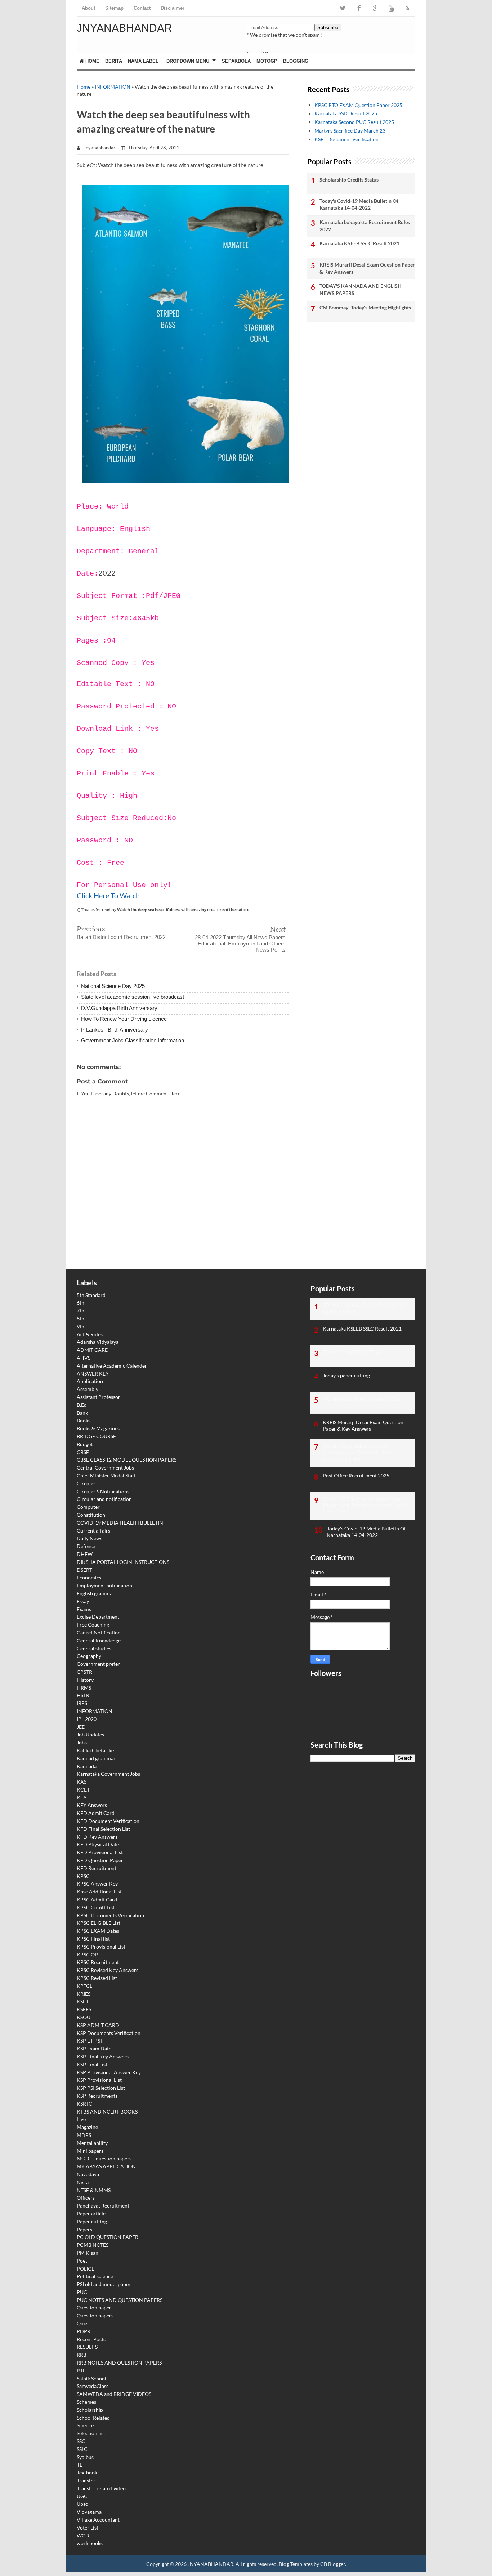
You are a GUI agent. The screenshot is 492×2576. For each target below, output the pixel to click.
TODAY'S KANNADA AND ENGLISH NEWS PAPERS (361, 289)
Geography (89, 1656)
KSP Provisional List (99, 2080)
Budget (85, 1444)
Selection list (91, 2433)
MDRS (84, 2135)
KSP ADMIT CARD (98, 2025)
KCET (83, 1790)
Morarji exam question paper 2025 (361, 1399)
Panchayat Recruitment (103, 2206)
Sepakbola (236, 61)
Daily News (90, 1538)
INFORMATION (113, 87)
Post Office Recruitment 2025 (356, 1475)
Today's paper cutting (346, 1375)
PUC (82, 2292)
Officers (86, 2198)
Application (90, 1381)
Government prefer (98, 1664)
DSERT (84, 1570)
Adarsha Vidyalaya (98, 1342)
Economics (89, 1577)
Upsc (82, 2504)
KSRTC (84, 2104)
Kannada (87, 1766)
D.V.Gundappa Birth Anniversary (119, 1008)
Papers (84, 2229)
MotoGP (267, 61)
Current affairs (93, 1531)
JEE (81, 1727)
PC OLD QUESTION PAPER (108, 2237)
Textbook (87, 2472)
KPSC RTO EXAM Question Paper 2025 (358, 105)
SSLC (82, 2449)
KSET (83, 2001)
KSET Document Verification (346, 139)
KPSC (83, 1876)
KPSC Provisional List (101, 1947)
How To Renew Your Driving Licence (124, 1019)
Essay (83, 1601)
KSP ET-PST (90, 2041)
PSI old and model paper (104, 2284)
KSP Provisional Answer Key (109, 2072)
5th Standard (91, 1295)
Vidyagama (89, 2512)
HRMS (84, 1688)
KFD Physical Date (98, 1844)
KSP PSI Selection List (101, 2088)
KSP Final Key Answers (103, 2056)
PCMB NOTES (93, 2245)
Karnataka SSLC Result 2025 (346, 113)
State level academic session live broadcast (133, 997)
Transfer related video (101, 2488)
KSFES (84, 2009)
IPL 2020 (87, 1719)
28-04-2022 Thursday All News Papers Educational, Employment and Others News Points (240, 943)
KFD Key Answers (97, 1837)
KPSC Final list (93, 1939)
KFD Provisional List (100, 1852)
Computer (88, 1507)
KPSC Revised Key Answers (108, 1970)
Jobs (82, 1742)
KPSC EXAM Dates (98, 1931)
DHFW (85, 1554)
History (85, 1680)
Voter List (88, 2528)
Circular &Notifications (103, 1491)
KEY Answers (92, 1805)
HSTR (83, 1695)
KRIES (84, 1994)
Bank (82, 1413)
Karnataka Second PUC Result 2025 (354, 122)
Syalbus (85, 2457)
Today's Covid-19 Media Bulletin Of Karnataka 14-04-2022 (359, 204)
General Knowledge (99, 1640)
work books (90, 2543)
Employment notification (104, 1585)
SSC (81, 2441)
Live (81, 2119)
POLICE (86, 2269)
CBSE (83, 1452)
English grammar (96, 1593)
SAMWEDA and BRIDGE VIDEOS (114, 2394)
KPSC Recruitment (98, 1962)
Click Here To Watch (108, 895)
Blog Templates (296, 2564)
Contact (142, 8)
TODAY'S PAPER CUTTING (353, 1352)
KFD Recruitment (97, 1868)
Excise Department (98, 1617)
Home (92, 61)
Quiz (82, 2323)
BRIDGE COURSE (96, 1436)
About (88, 8)
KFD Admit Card (96, 1813)
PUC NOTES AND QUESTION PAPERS (120, 2300)
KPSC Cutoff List (96, 1907)
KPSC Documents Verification (110, 1915)
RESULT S (87, 2347)
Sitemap (114, 8)
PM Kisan (88, 2253)
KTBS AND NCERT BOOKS (107, 2112)
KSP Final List (92, 2064)
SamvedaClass (93, 2386)
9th (80, 1326)
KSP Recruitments (97, 2096)
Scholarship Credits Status (349, 180)
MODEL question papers (104, 2158)
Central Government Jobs (105, 1468)
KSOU (84, 2017)
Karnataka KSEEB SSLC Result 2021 (359, 243)
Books (84, 1420)
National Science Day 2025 (113, 986)
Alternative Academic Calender (112, 1366)
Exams (84, 1609)
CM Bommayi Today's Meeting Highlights (365, 307)
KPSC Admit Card (97, 1899)
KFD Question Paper (100, 1860)
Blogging (296, 61)
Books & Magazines (98, 1428)
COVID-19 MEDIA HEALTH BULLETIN (120, 1523)
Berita (114, 61)
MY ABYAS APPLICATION (106, 2166)
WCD (83, 2535)
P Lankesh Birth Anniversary (115, 1030)
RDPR (84, 2331)
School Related (93, 2418)
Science (85, 2425)
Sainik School (91, 2378)
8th (80, 1318)
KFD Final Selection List (103, 1829)
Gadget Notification (99, 1633)
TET (81, 2465)
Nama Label (143, 61)
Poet (82, 2261)
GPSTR (84, 1672)
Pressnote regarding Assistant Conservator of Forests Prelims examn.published (357, 1452)
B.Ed (82, 1405)
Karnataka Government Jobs (108, 1774)
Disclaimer (173, 8)
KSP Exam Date (94, 2049)
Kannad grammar (96, 1758)
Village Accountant (98, 2520)
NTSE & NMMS (94, 2190)
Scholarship (90, 2410)
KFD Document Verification (108, 1821)
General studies (94, 1648)
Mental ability (92, 2143)
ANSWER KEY (93, 1374)
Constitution (91, 1515)
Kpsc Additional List (99, 1891)
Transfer (86, 2480)
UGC (82, 2496)
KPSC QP (87, 1955)
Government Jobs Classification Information (133, 1040)
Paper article (91, 2213)
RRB (82, 2355)
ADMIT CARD (93, 1350)
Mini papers (90, 2151)
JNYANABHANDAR (124, 28)
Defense (86, 1546)
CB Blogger (333, 2564)
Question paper (94, 2307)
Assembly (88, 1389)
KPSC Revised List (97, 1978)
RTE (81, 2371)
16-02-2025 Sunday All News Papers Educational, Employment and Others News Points (364, 1505)
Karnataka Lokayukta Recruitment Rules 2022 (365, 226)
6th (80, 1303)
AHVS (84, 1358)
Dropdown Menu (188, 61)
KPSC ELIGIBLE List (99, 1923)
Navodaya (88, 2174)
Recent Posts (91, 2339)
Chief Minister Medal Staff (106, 1475)
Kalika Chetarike (95, 1750)
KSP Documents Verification (109, 2033)
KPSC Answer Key (97, 1884)
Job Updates (90, 1734)
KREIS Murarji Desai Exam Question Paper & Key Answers (367, 268)
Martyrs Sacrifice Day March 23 (350, 131)
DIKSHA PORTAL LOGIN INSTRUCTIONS (123, 1562)
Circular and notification (104, 1499)
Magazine (87, 2127)
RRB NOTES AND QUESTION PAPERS (119, 2363)
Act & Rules (90, 1334)
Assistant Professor (99, 1397)
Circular (86, 1483)
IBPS (82, 1703)
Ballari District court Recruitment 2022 (121, 937)
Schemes (86, 2402)
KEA (82, 1797)
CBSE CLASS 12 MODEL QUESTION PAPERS (127, 1460)
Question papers (95, 2315)
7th (80, 1311)
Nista (83, 2182)
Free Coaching (93, 1625)
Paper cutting (92, 2221)
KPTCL (84, 1986)
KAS (82, 1782)
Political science (95, 2276)
